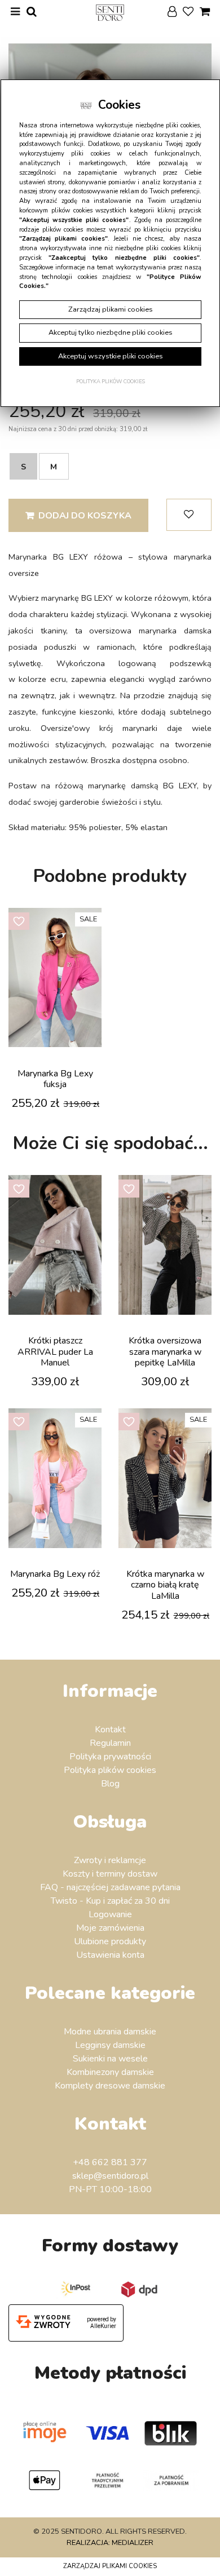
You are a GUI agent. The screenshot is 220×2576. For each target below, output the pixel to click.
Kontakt (110, 1730)
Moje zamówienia (110, 1928)
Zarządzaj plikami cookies (110, 2566)
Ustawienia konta (110, 1955)
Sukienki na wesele (110, 2059)
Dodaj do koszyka (85, 516)
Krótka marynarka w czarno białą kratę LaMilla (165, 1585)
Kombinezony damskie (110, 2072)
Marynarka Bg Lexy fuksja (55, 1079)
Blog (110, 1784)
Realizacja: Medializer (110, 2543)
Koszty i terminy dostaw (110, 1874)
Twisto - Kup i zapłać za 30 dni (110, 1901)
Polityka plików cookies (110, 1770)
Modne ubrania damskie (110, 2032)
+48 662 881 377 (110, 2162)
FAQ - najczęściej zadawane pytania (110, 1887)
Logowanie (110, 1914)
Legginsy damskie (110, 2045)
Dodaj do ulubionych (189, 515)
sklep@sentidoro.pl (110, 2176)
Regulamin (110, 1743)
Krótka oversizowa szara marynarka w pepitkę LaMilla (165, 1351)
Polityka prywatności (110, 1757)
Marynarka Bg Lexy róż (55, 1574)
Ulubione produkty (110, 1941)
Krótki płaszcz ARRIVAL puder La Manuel (55, 1351)
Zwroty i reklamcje (110, 1860)
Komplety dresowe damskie (110, 2086)
